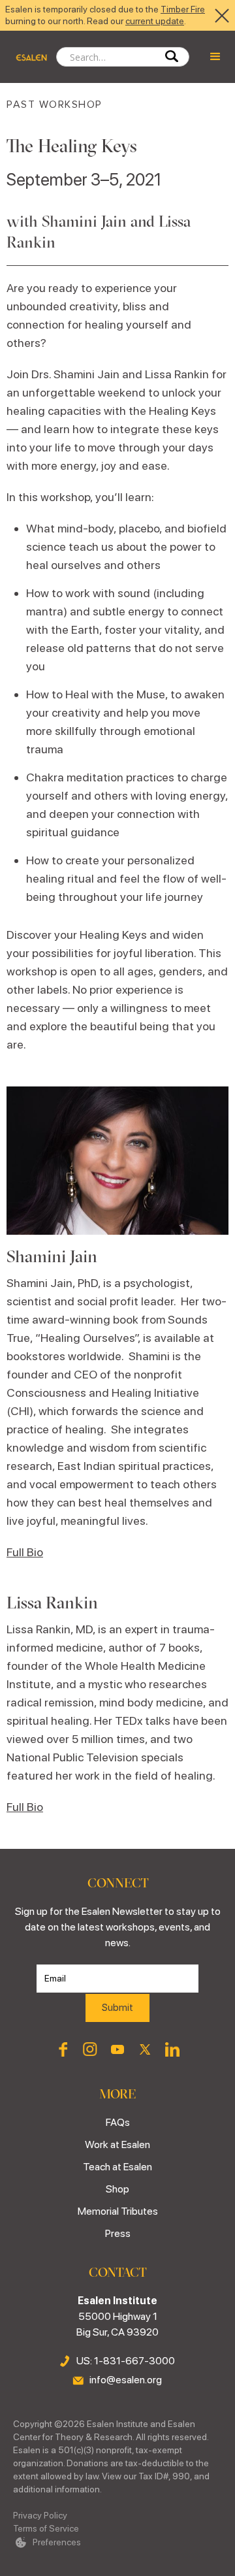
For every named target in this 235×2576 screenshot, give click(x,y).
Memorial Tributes (118, 2211)
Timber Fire (183, 9)
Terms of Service (46, 2528)
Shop (117, 2189)
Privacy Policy (40, 2515)
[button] (215, 57)
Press (118, 2233)
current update (155, 21)
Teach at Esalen (117, 2167)
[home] (28, 57)
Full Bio (25, 1552)
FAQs (118, 2122)
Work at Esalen (117, 2144)
